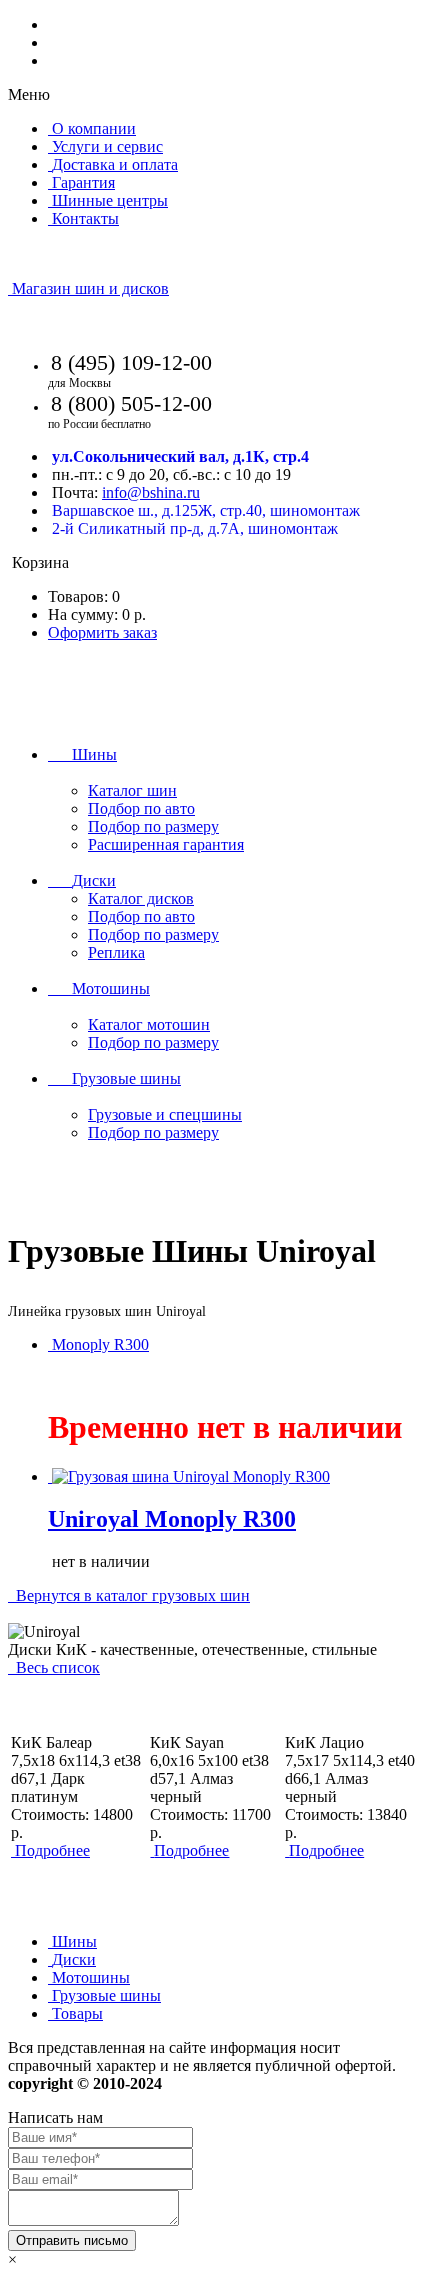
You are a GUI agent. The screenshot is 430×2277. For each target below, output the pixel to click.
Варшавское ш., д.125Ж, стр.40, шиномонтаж (206, 510)
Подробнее (52, 1850)
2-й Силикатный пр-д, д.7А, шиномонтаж (195, 528)
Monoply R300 (100, 1344)
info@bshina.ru (151, 492)
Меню (29, 94)
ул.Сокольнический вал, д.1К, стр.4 (180, 456)
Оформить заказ (102, 632)
